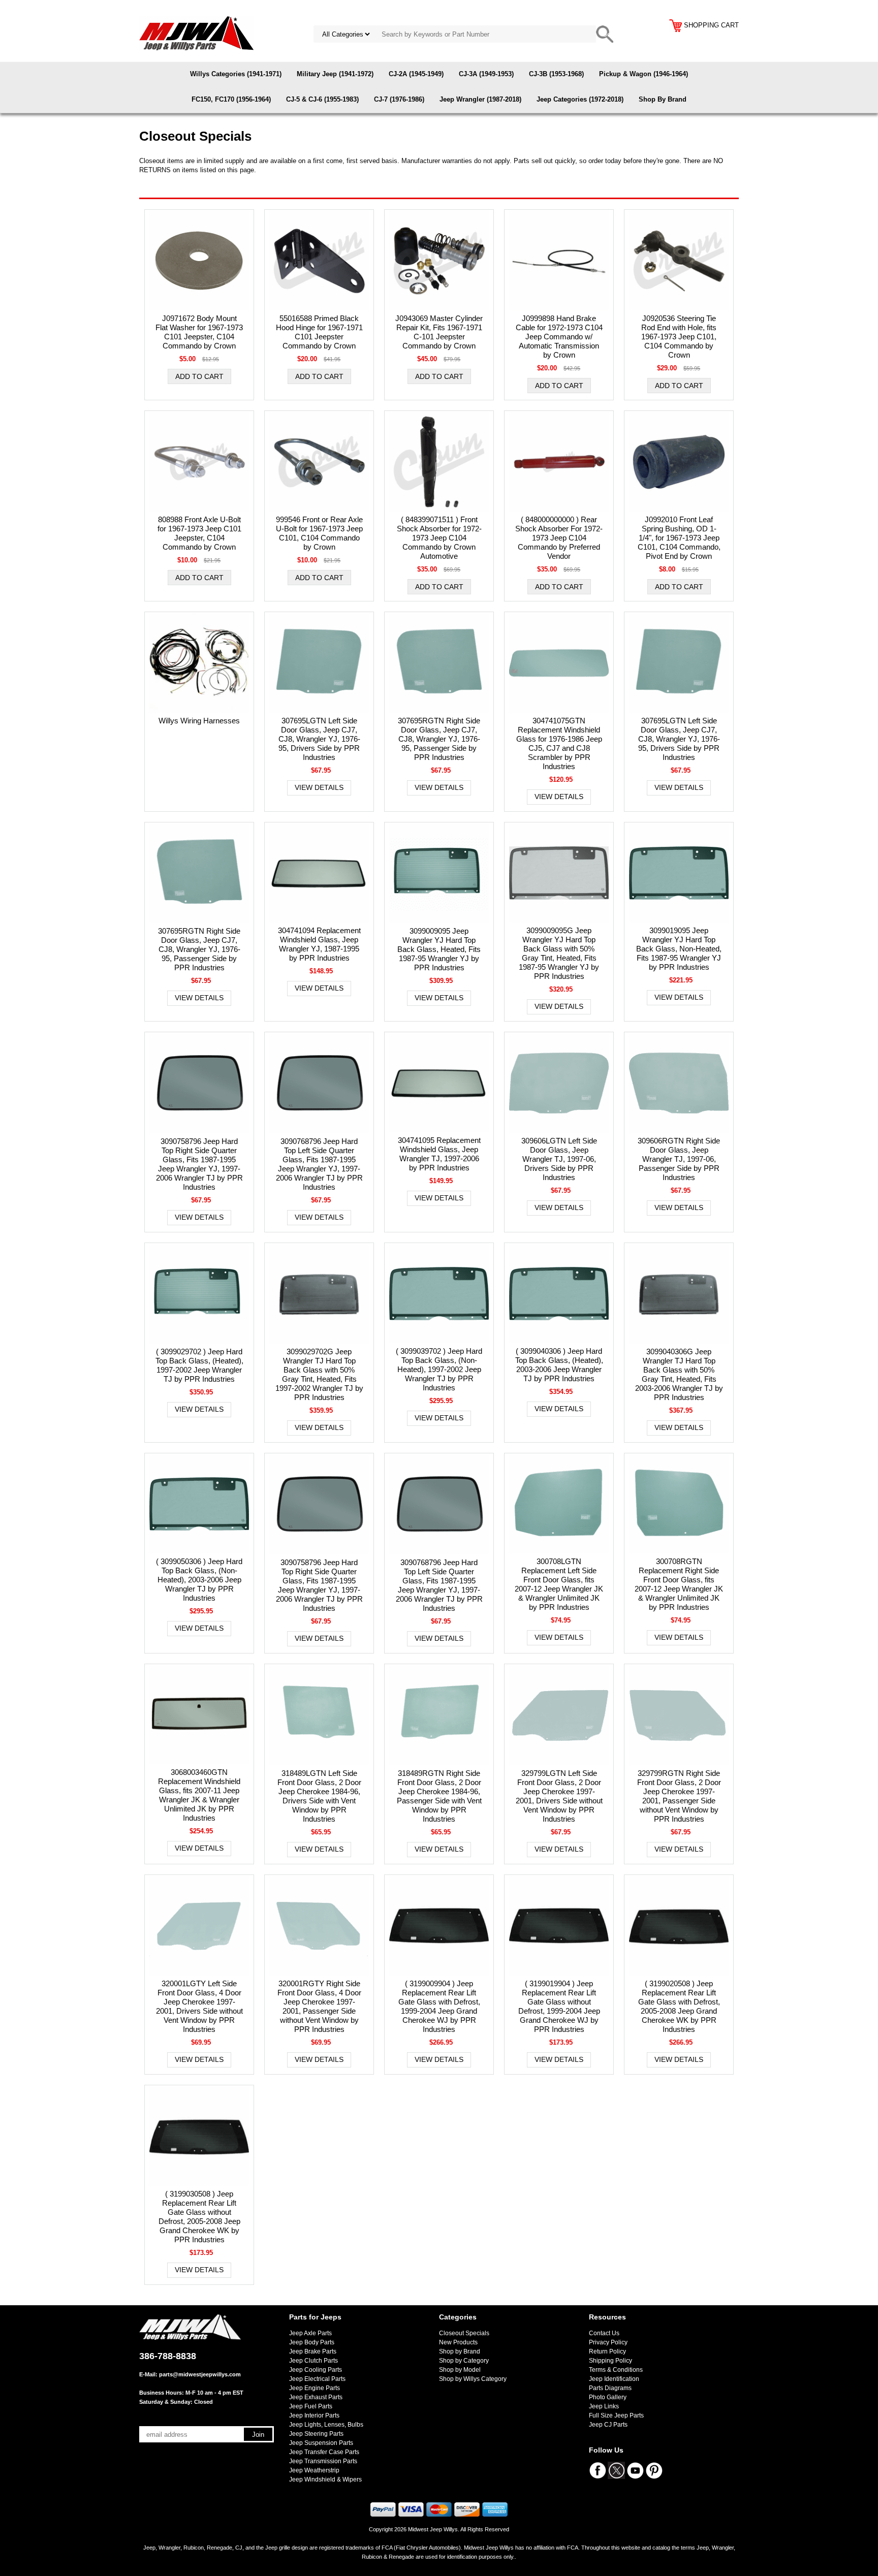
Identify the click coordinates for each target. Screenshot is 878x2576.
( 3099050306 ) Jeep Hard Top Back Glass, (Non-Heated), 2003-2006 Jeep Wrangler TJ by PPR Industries (199, 1580)
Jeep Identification (614, 2379)
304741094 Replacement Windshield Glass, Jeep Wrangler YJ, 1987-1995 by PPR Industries (319, 944)
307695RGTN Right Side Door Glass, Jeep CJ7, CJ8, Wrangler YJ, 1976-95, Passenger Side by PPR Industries (439, 739)
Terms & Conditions (616, 2370)
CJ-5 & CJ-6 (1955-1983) (322, 99)
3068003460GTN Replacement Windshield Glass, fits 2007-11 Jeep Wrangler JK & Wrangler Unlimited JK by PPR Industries (199, 1795)
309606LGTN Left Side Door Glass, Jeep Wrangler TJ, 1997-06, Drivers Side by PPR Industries (559, 1159)
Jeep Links (604, 2406)
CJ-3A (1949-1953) (486, 74)
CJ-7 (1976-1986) (399, 99)
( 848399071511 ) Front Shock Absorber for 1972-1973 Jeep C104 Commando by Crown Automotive (439, 538)
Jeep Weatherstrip (314, 2470)
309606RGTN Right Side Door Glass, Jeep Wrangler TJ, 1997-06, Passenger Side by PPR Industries (679, 1159)
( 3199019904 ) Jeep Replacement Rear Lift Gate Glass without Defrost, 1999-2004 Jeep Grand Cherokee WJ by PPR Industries (559, 2006)
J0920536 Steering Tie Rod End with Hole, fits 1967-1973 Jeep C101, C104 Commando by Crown (679, 337)
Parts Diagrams (610, 2388)
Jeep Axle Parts (310, 2333)
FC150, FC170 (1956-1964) (231, 99)
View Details (319, 787)
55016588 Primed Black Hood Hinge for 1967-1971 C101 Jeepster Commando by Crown (319, 332)
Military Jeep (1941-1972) (335, 74)
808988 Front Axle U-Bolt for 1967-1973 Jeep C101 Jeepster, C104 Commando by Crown (199, 533)
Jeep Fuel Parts (311, 2406)
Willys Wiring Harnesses (199, 721)
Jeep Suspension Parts (321, 2443)
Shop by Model (460, 2370)
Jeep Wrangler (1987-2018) (480, 99)
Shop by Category (464, 2361)
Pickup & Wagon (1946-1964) (644, 74)
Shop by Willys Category (473, 2379)
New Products (458, 2342)
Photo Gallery (608, 2397)
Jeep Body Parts (312, 2342)
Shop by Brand (460, 2351)
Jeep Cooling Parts (316, 2370)
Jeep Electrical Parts (317, 2379)
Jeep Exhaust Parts (316, 2397)
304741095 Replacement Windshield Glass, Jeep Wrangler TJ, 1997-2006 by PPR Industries (439, 1154)
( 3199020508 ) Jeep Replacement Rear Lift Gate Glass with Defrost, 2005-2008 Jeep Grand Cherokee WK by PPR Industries (679, 2006)
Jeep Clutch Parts (313, 2361)
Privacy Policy (608, 2342)
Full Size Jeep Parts (616, 2415)
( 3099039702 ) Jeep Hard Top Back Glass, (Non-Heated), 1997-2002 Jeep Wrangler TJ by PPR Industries (439, 1369)
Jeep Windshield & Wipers (325, 2479)
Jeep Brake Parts (313, 2351)
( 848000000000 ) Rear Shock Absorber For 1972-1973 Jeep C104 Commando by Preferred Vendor (559, 538)
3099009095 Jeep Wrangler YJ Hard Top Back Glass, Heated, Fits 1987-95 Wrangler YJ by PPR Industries (439, 949)
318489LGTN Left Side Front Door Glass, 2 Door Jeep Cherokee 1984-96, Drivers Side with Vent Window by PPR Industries (319, 1796)
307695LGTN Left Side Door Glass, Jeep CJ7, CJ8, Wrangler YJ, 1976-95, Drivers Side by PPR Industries (319, 739)
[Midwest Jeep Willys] (196, 33)
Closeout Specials (464, 2333)
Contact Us (604, 2333)
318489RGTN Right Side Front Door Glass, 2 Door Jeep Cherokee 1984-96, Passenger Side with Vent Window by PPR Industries (439, 1796)
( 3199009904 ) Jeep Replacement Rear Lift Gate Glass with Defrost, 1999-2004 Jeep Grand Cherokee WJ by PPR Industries (439, 2006)
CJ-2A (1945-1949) (416, 74)
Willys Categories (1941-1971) (236, 74)
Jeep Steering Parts (316, 2434)
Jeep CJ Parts (608, 2425)
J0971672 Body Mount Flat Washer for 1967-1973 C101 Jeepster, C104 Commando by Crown (199, 332)
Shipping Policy (610, 2361)
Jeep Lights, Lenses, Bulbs (326, 2425)
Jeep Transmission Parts (323, 2461)
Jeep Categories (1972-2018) (580, 99)
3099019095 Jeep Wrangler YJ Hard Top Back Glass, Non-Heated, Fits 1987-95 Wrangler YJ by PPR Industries (679, 949)
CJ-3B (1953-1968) (556, 74)
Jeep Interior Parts (314, 2415)
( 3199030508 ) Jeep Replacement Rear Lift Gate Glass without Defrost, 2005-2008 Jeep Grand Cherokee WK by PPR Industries (199, 2217)
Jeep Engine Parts (315, 2388)
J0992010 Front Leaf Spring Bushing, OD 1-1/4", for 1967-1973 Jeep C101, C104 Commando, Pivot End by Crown (679, 538)
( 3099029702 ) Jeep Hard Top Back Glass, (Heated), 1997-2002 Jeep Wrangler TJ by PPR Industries (199, 1365)
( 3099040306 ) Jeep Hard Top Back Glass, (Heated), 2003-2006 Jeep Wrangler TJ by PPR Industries (559, 1365)
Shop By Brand (663, 99)
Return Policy (607, 2351)
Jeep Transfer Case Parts (324, 2452)
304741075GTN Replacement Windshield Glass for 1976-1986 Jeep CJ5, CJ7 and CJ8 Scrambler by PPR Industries (559, 743)
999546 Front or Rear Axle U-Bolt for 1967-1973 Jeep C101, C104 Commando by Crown (319, 533)
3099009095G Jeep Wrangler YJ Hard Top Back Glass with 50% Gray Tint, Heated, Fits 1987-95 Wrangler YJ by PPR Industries (559, 953)
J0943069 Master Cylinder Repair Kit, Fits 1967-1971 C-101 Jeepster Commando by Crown (439, 332)
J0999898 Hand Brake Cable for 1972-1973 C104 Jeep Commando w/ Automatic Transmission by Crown (559, 337)
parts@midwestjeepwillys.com (200, 2374)
